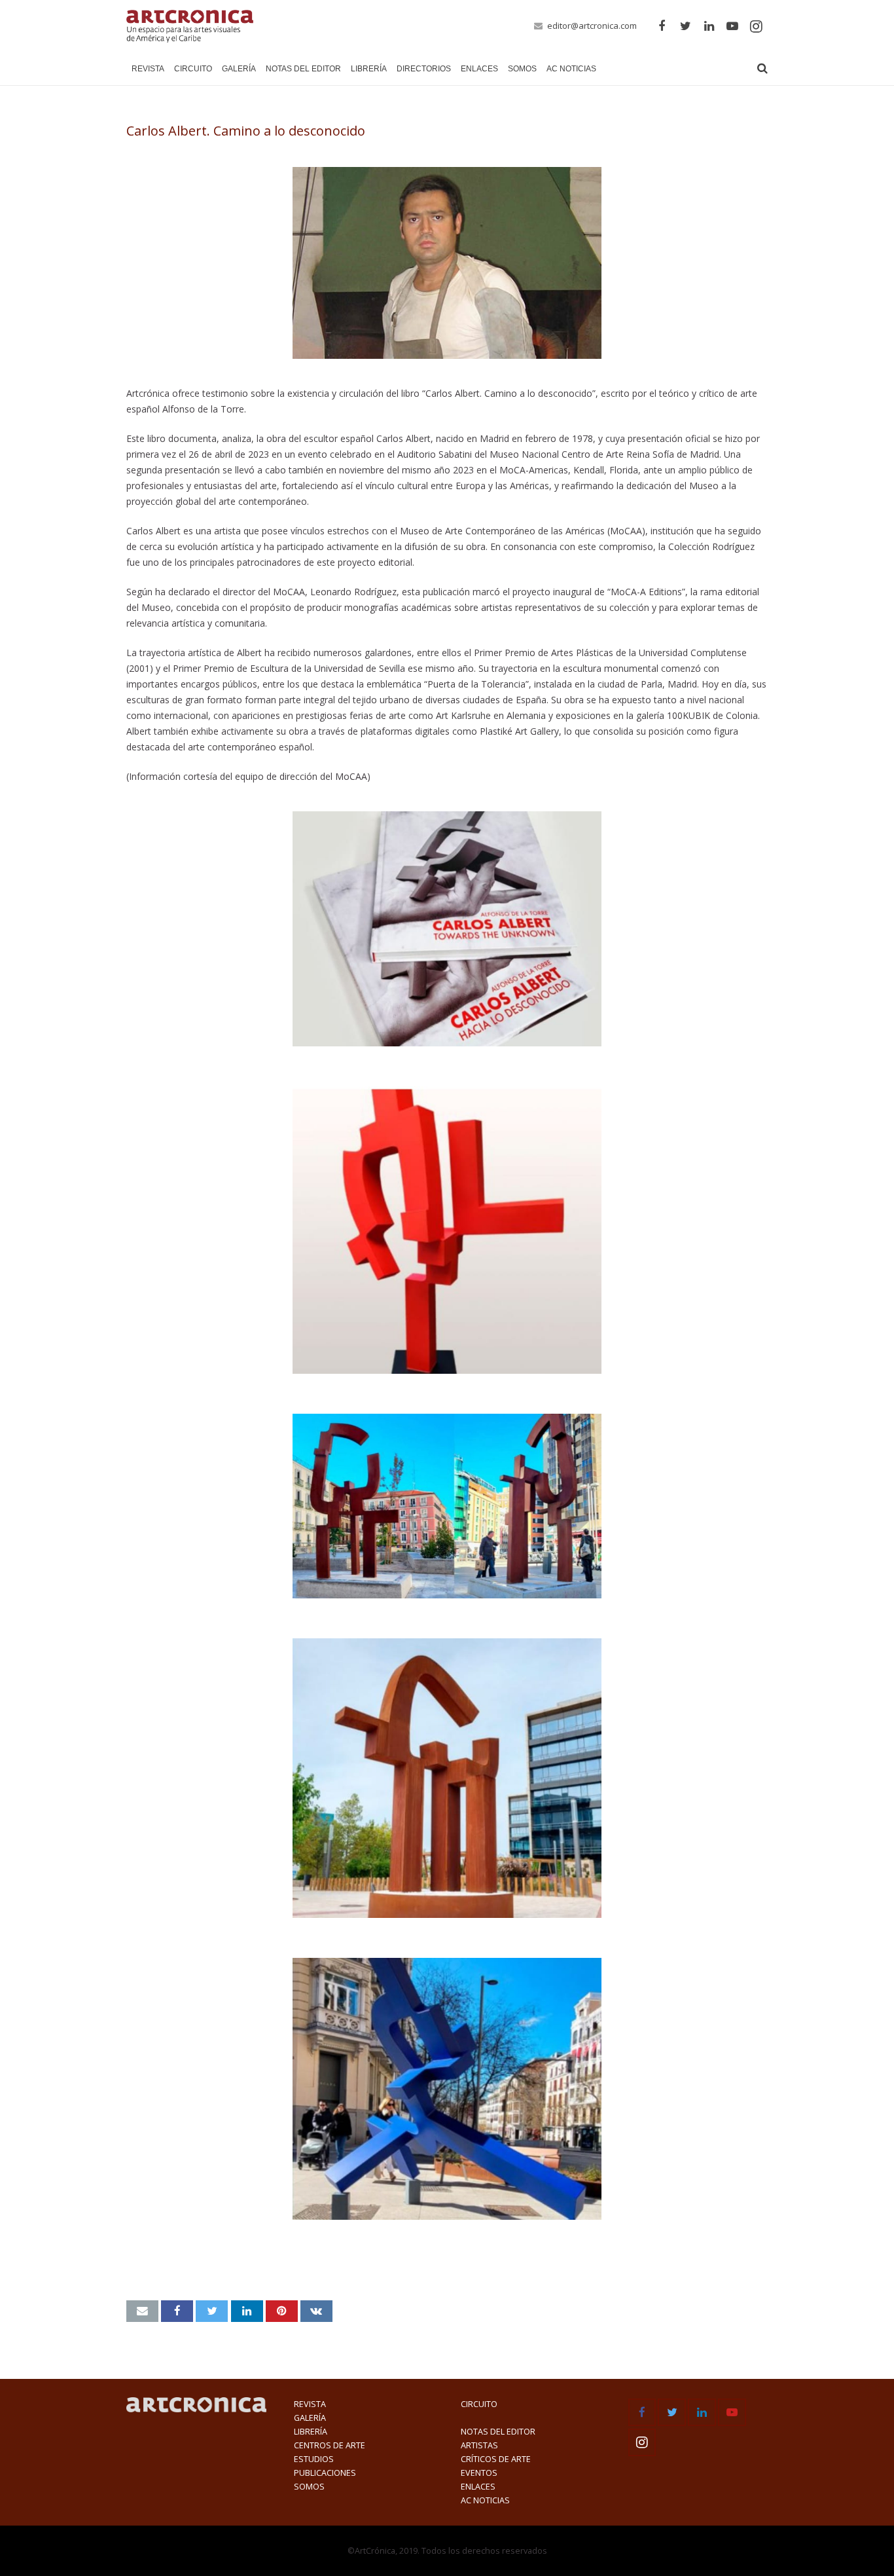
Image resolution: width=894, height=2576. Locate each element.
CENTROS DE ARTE (330, 2445)
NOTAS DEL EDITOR (498, 2432)
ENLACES (478, 2487)
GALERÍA (310, 2418)
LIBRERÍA (311, 2432)
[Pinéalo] (282, 2311)
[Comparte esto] (177, 2311)
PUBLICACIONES (325, 2473)
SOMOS (309, 2487)
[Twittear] (212, 2311)
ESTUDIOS (314, 2459)
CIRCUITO (479, 2404)
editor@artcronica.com (592, 26)
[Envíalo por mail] (142, 2311)
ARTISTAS (479, 2445)
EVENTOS (479, 2473)
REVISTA (310, 2404)
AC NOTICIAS (485, 2500)
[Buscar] (762, 68)
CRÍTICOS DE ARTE (496, 2459)
